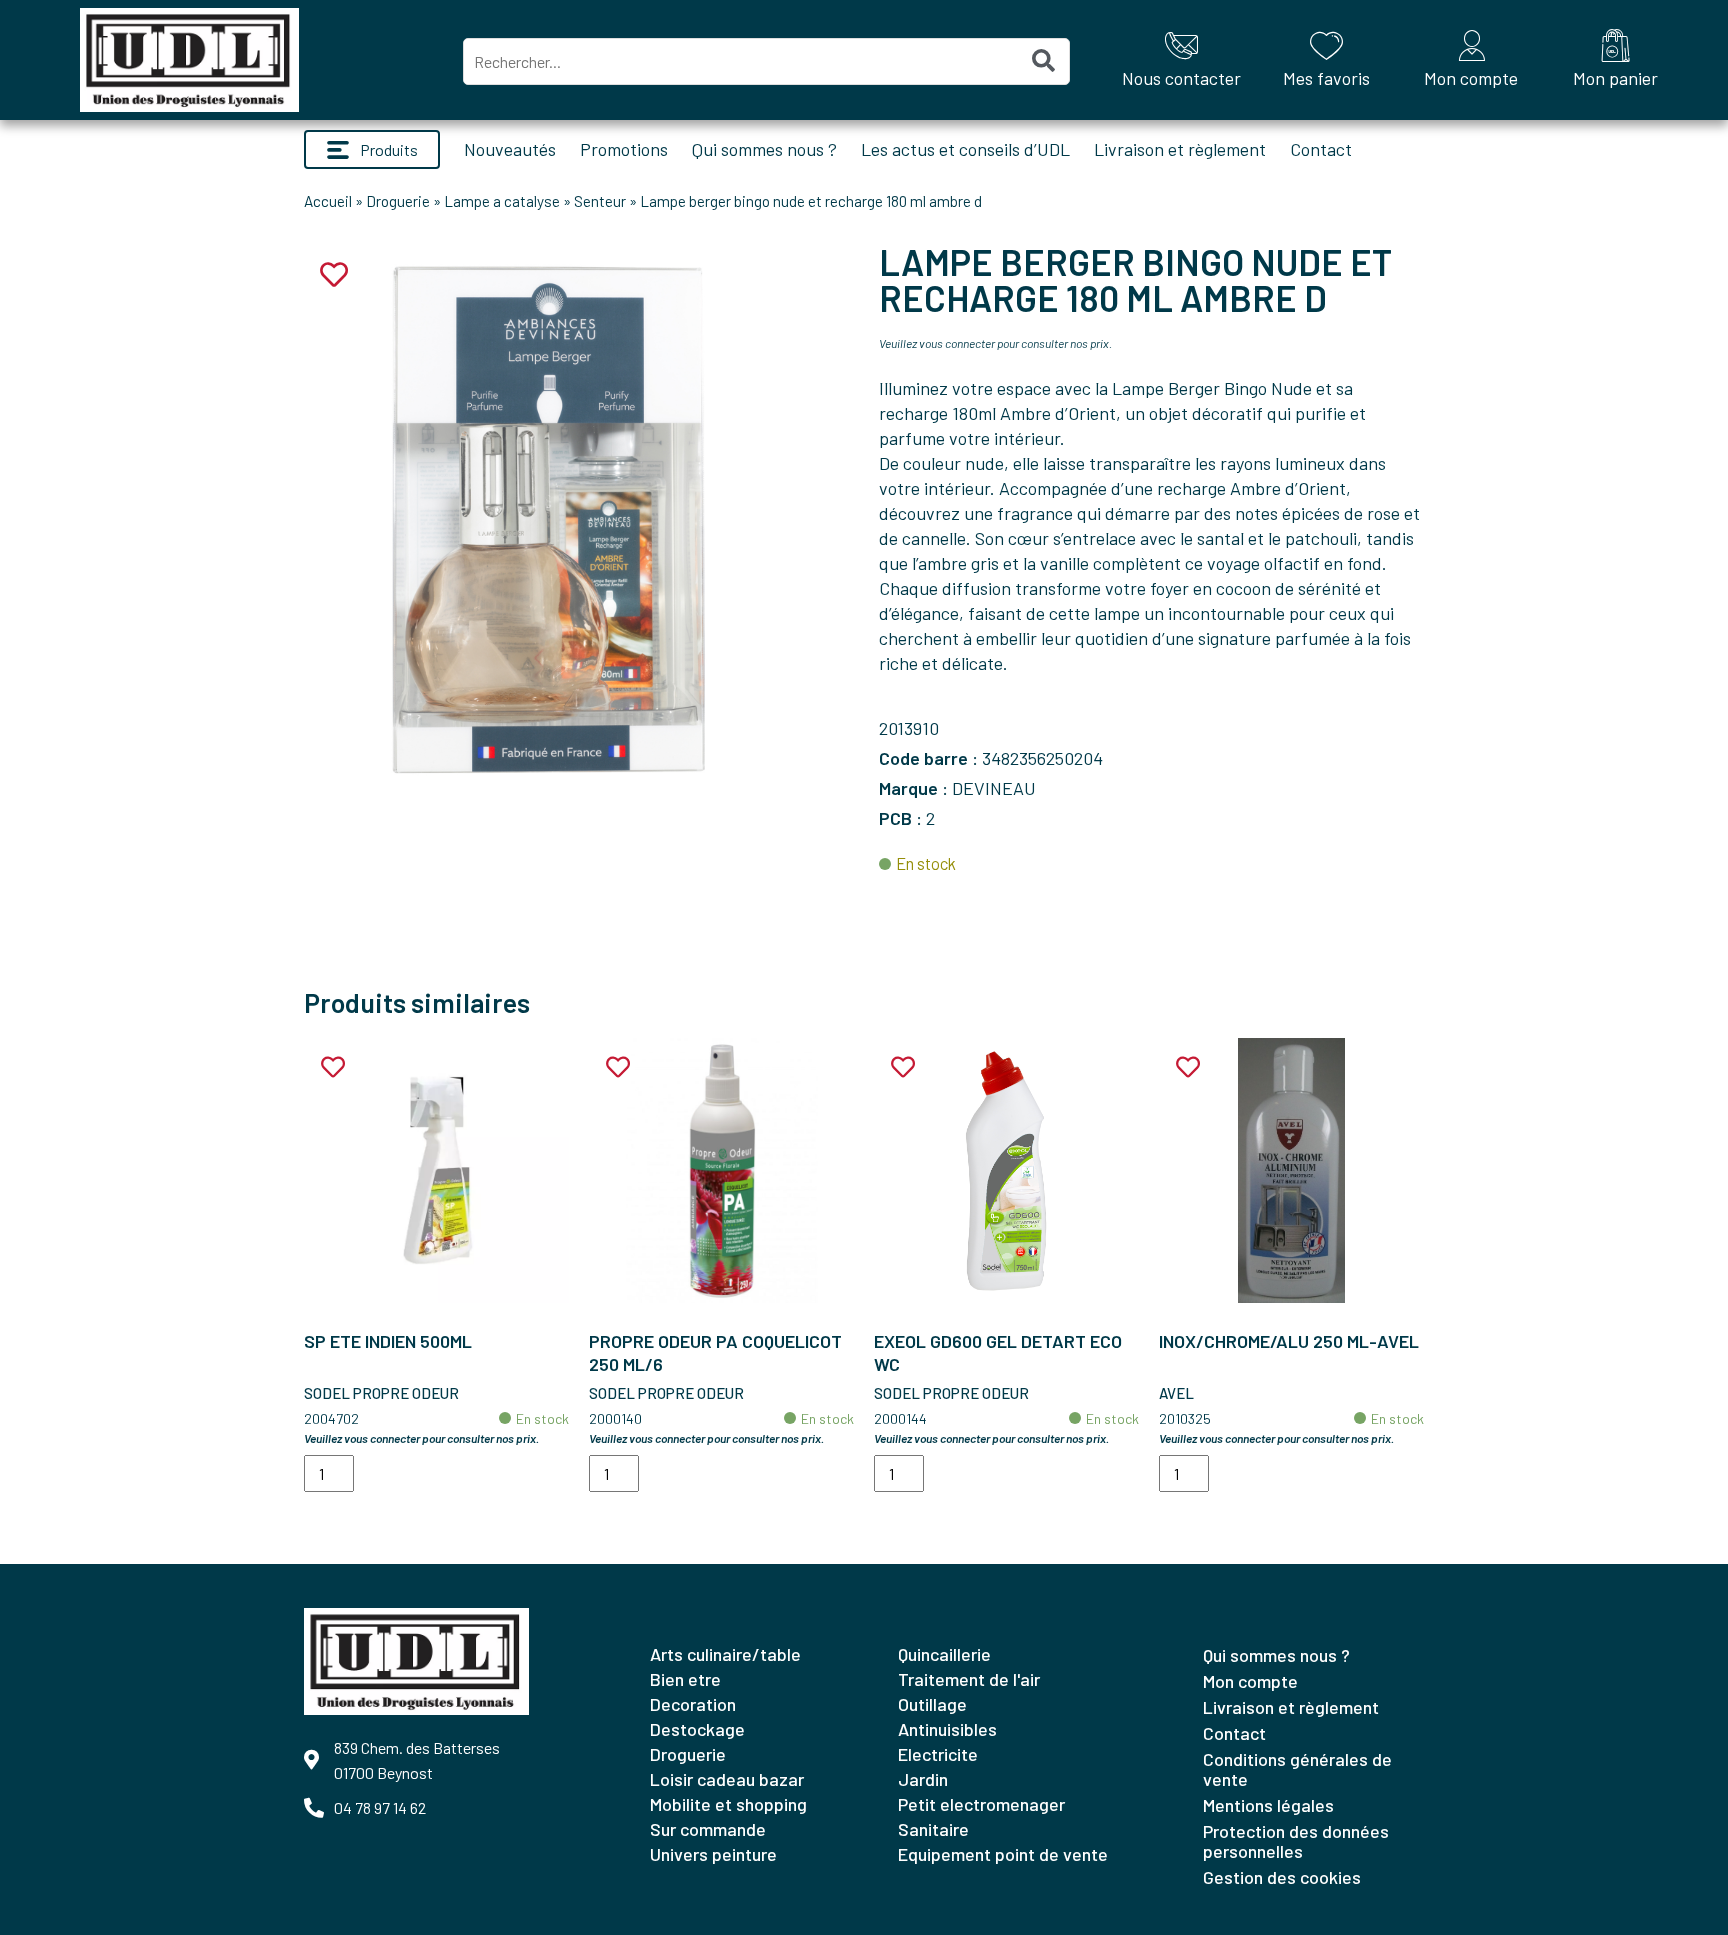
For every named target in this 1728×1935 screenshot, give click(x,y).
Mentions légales (1268, 1805)
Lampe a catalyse (502, 201)
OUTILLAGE (932, 1704)
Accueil (328, 201)
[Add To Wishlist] (333, 1067)
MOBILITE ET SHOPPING (728, 1804)
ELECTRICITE (938, 1754)
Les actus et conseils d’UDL (965, 149)
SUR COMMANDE (708, 1829)
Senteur (600, 201)
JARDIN (923, 1779)
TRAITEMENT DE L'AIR (969, 1679)
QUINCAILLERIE (944, 1654)
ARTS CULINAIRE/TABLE (725, 1654)
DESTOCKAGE (697, 1729)
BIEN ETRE (685, 1679)
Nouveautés (510, 149)
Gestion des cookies (1282, 1877)
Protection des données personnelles (1296, 1841)
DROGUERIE (688, 1754)
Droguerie (398, 201)
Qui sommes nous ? (764, 149)
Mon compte (1250, 1681)
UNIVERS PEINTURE (713, 1854)
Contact (1321, 149)
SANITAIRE (933, 1829)
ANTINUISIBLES (947, 1729)
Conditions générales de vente (1297, 1769)
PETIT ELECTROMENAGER (981, 1804)
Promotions (624, 149)
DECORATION (693, 1704)
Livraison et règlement (1180, 149)
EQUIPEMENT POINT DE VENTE (1003, 1854)
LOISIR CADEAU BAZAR (727, 1779)
